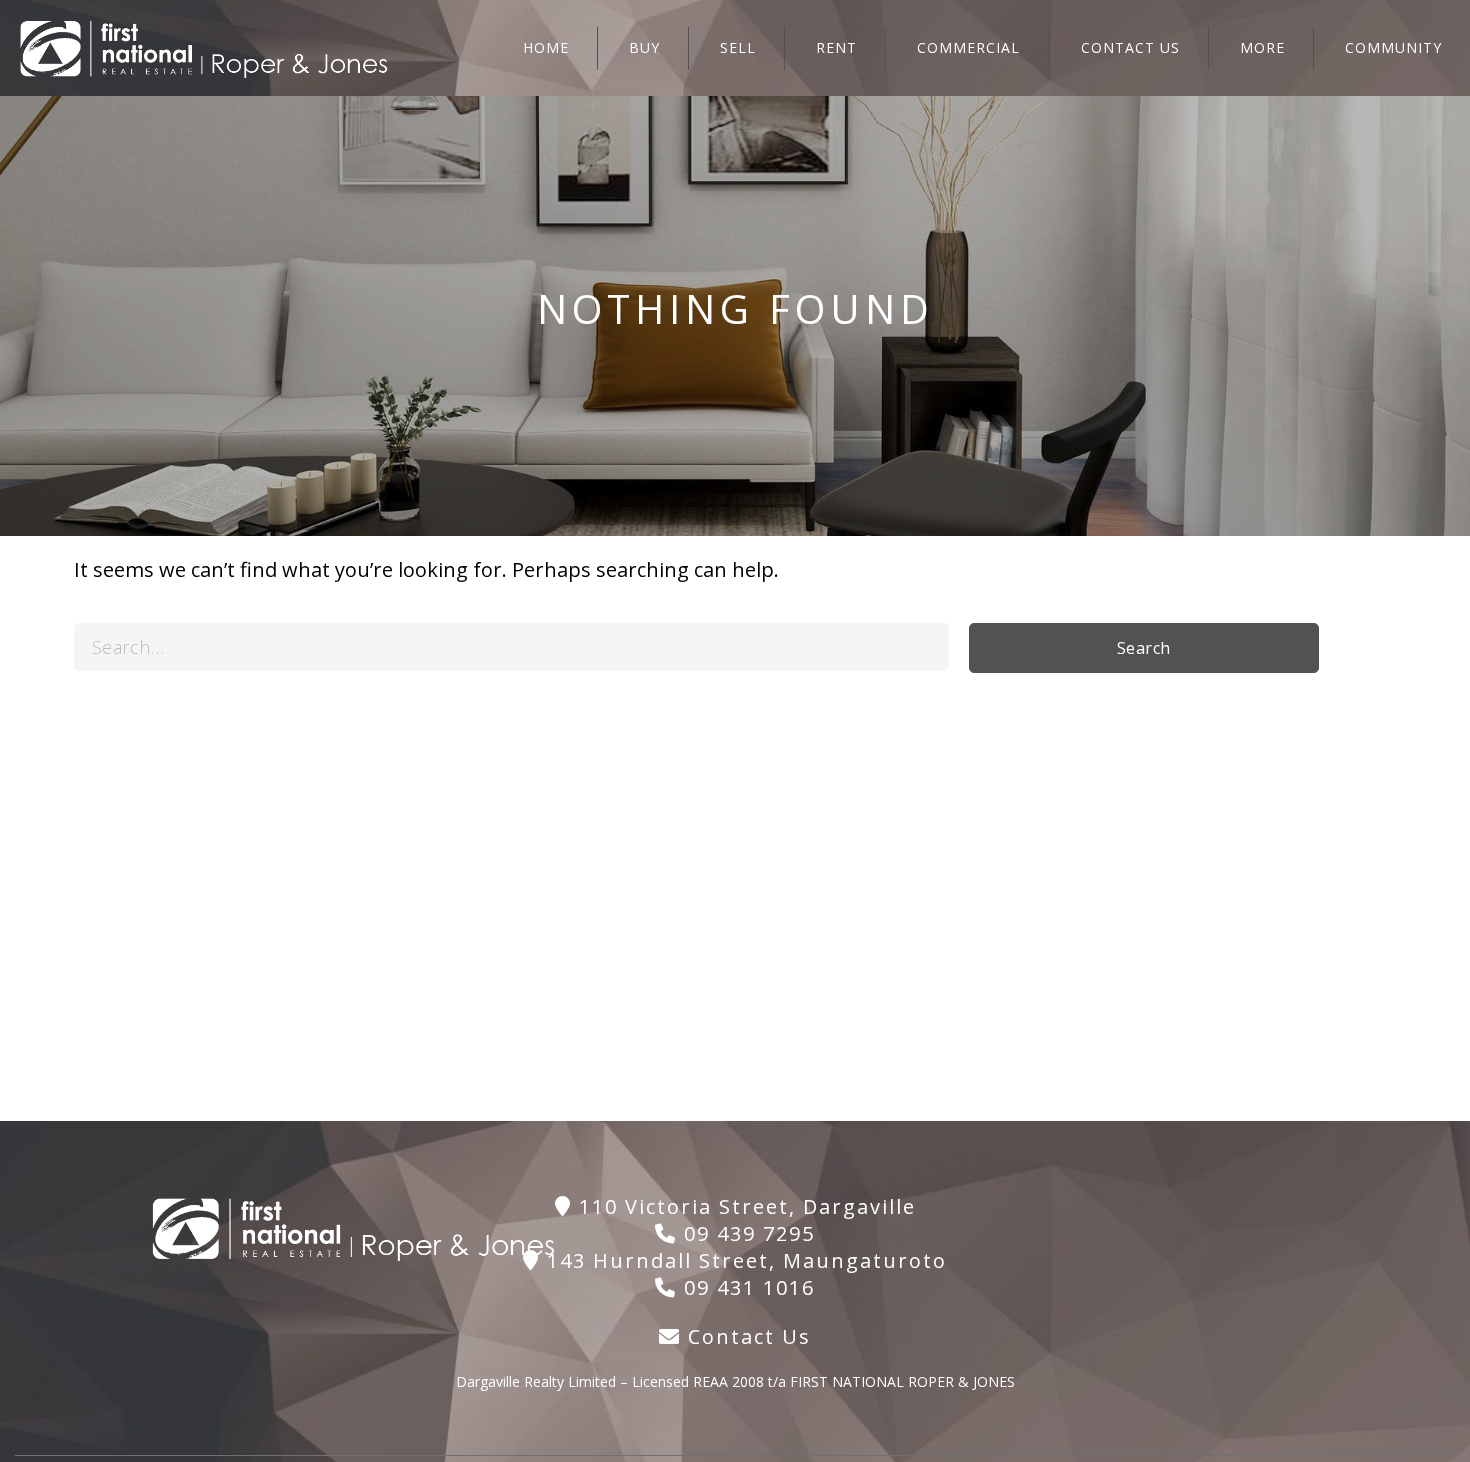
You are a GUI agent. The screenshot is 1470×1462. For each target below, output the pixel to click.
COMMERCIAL (968, 47)
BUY (644, 47)
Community (1393, 47)
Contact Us (746, 1336)
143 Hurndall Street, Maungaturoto (743, 1260)
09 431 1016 (746, 1287)
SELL (738, 47)
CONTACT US (1130, 47)
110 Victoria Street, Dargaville (744, 1206)
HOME (546, 47)
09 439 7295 (746, 1233)
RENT (836, 47)
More (1262, 47)
